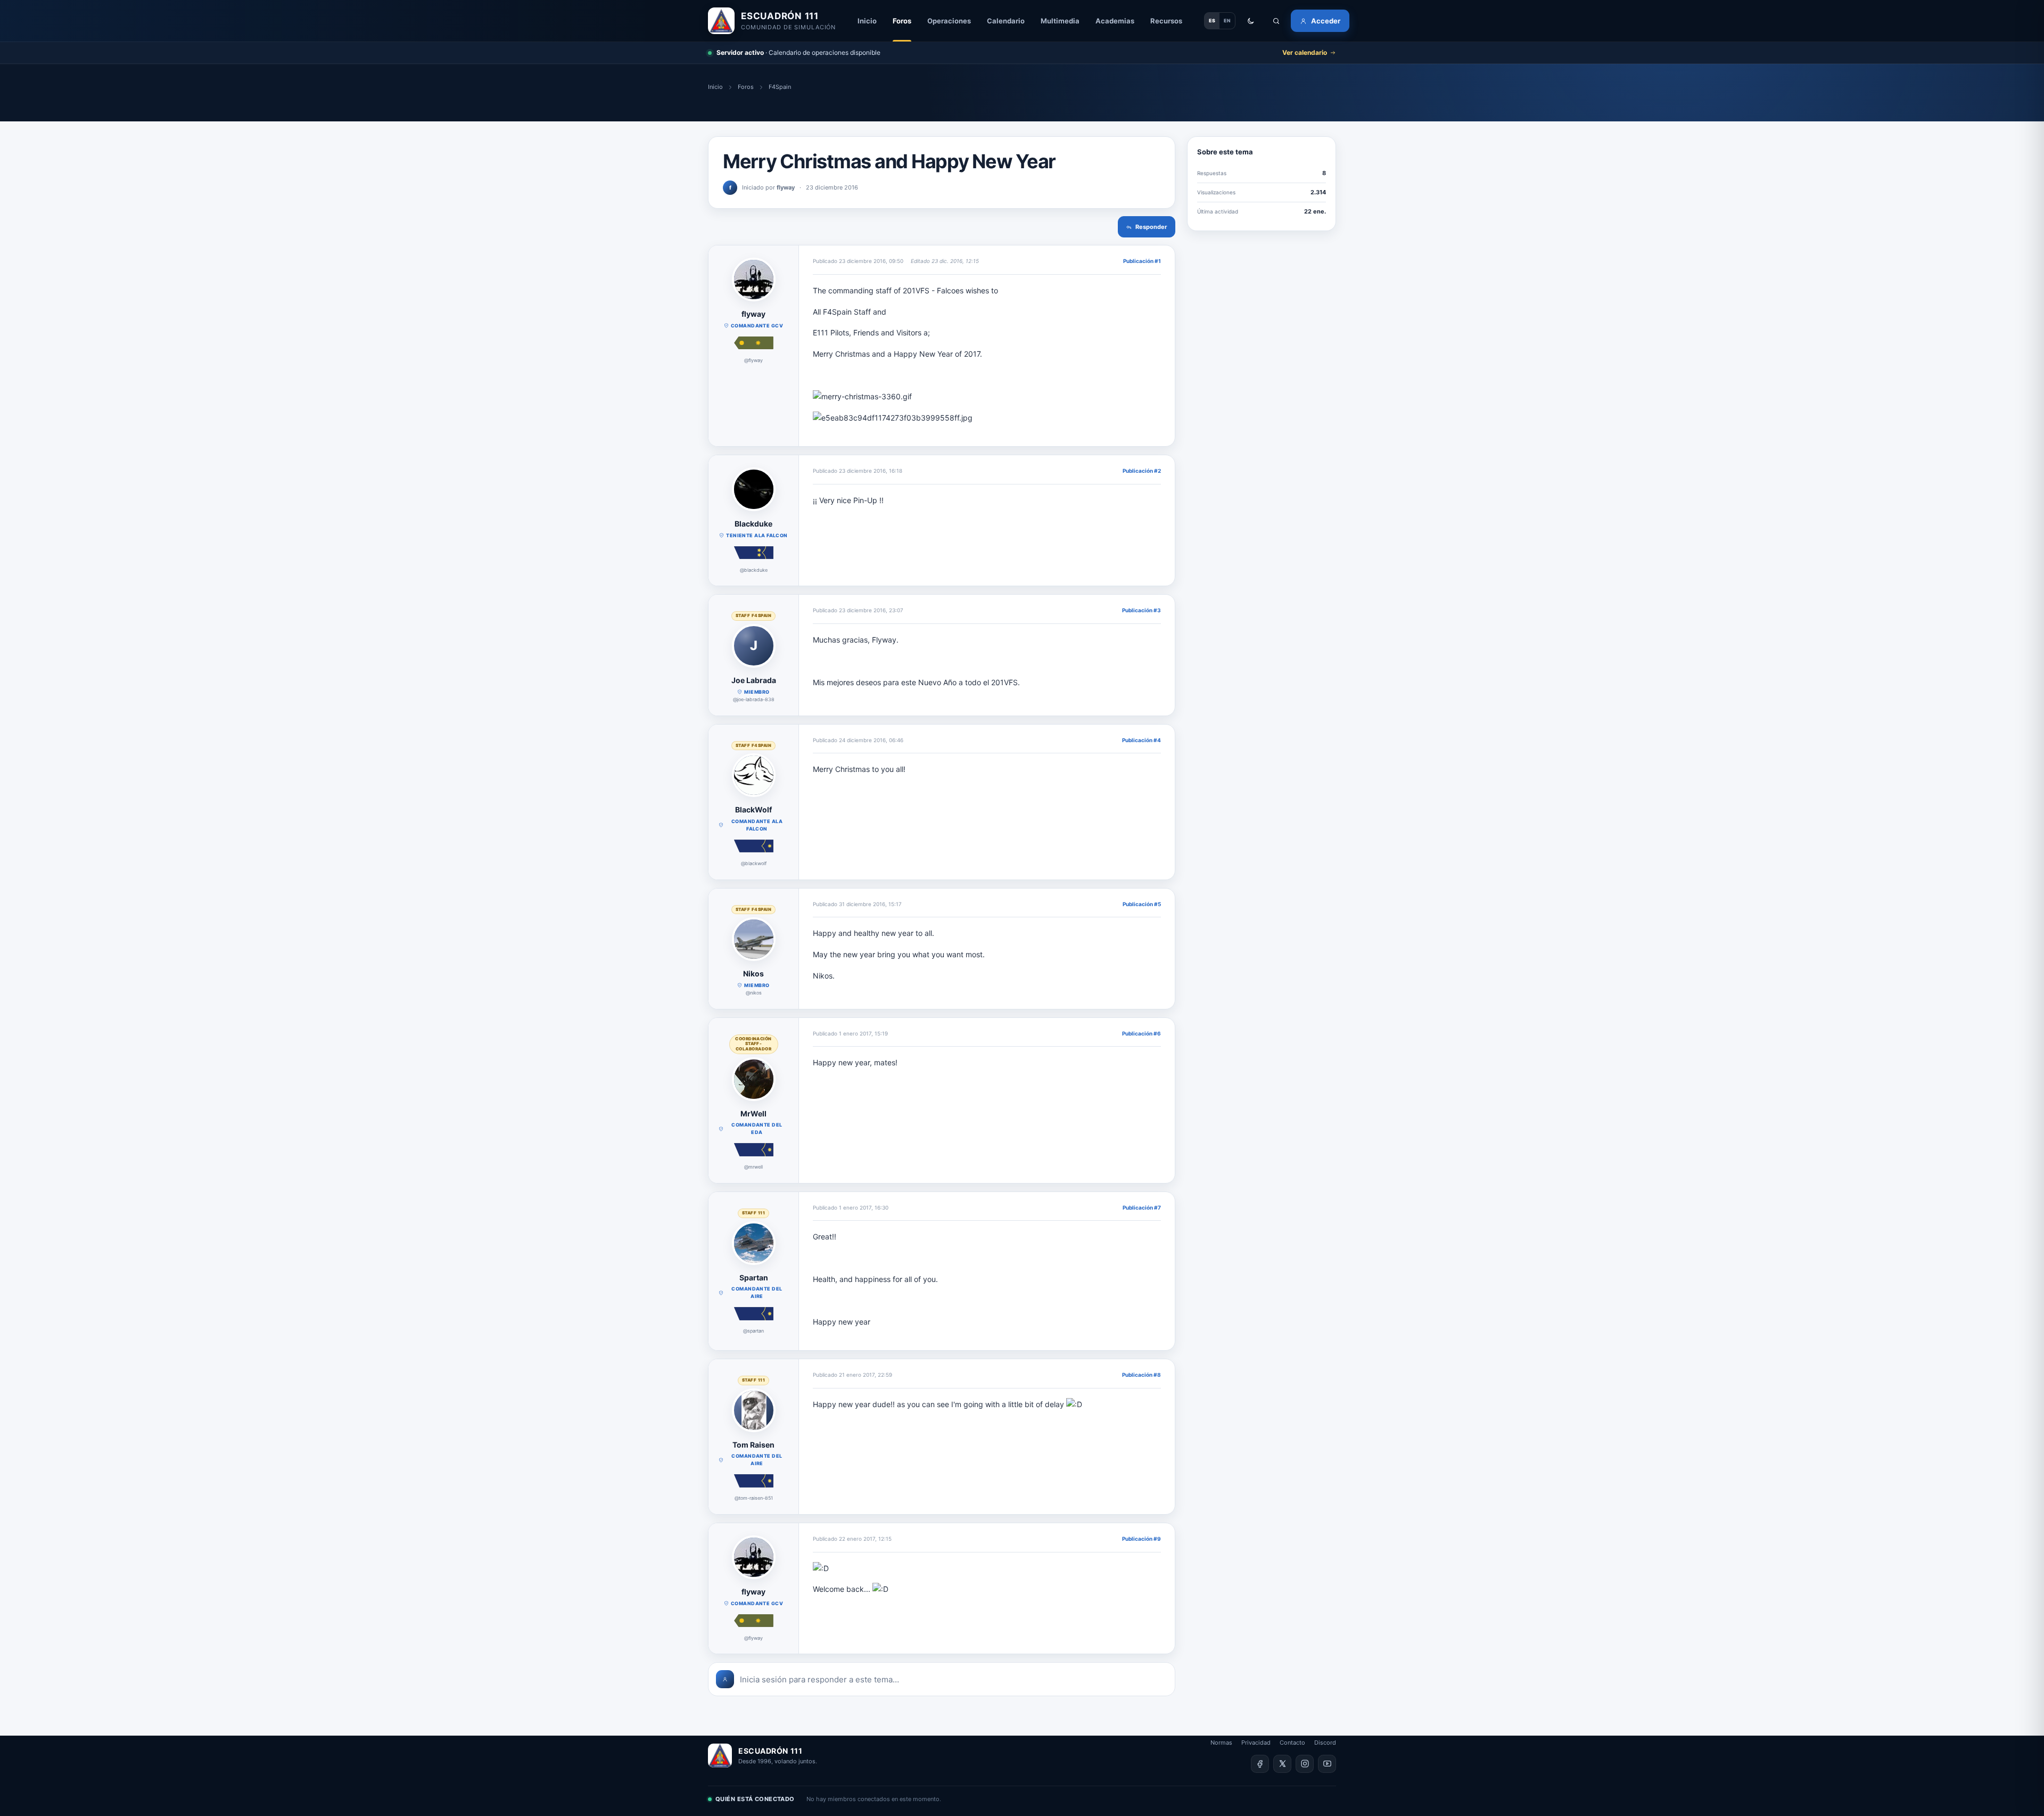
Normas (1221, 1743)
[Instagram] (1305, 1764)
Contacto (1292, 1743)
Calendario (1006, 21)
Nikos (753, 973)
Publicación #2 (1142, 471)
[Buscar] (1276, 21)
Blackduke (753, 524)
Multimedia (1060, 21)
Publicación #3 (1141, 610)
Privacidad (1256, 1743)
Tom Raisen (753, 1445)
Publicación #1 (1142, 261)
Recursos (1166, 21)
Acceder (1326, 21)
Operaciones (949, 21)
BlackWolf (753, 810)
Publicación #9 (1141, 1539)
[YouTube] (1327, 1764)
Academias (1115, 21)
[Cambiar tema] (1250, 21)
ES (1212, 20)
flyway (753, 314)
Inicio (867, 21)
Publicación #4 (1141, 740)
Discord (1325, 1743)
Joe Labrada (754, 680)
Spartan (754, 1277)
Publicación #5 (1142, 904)
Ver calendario (1305, 52)
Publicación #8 (1141, 1375)
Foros (902, 21)
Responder (1151, 227)
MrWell (753, 1114)
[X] (1282, 1764)
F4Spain (780, 87)
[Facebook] (1260, 1764)
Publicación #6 (1141, 1033)
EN (1227, 20)
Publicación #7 (1142, 1207)
